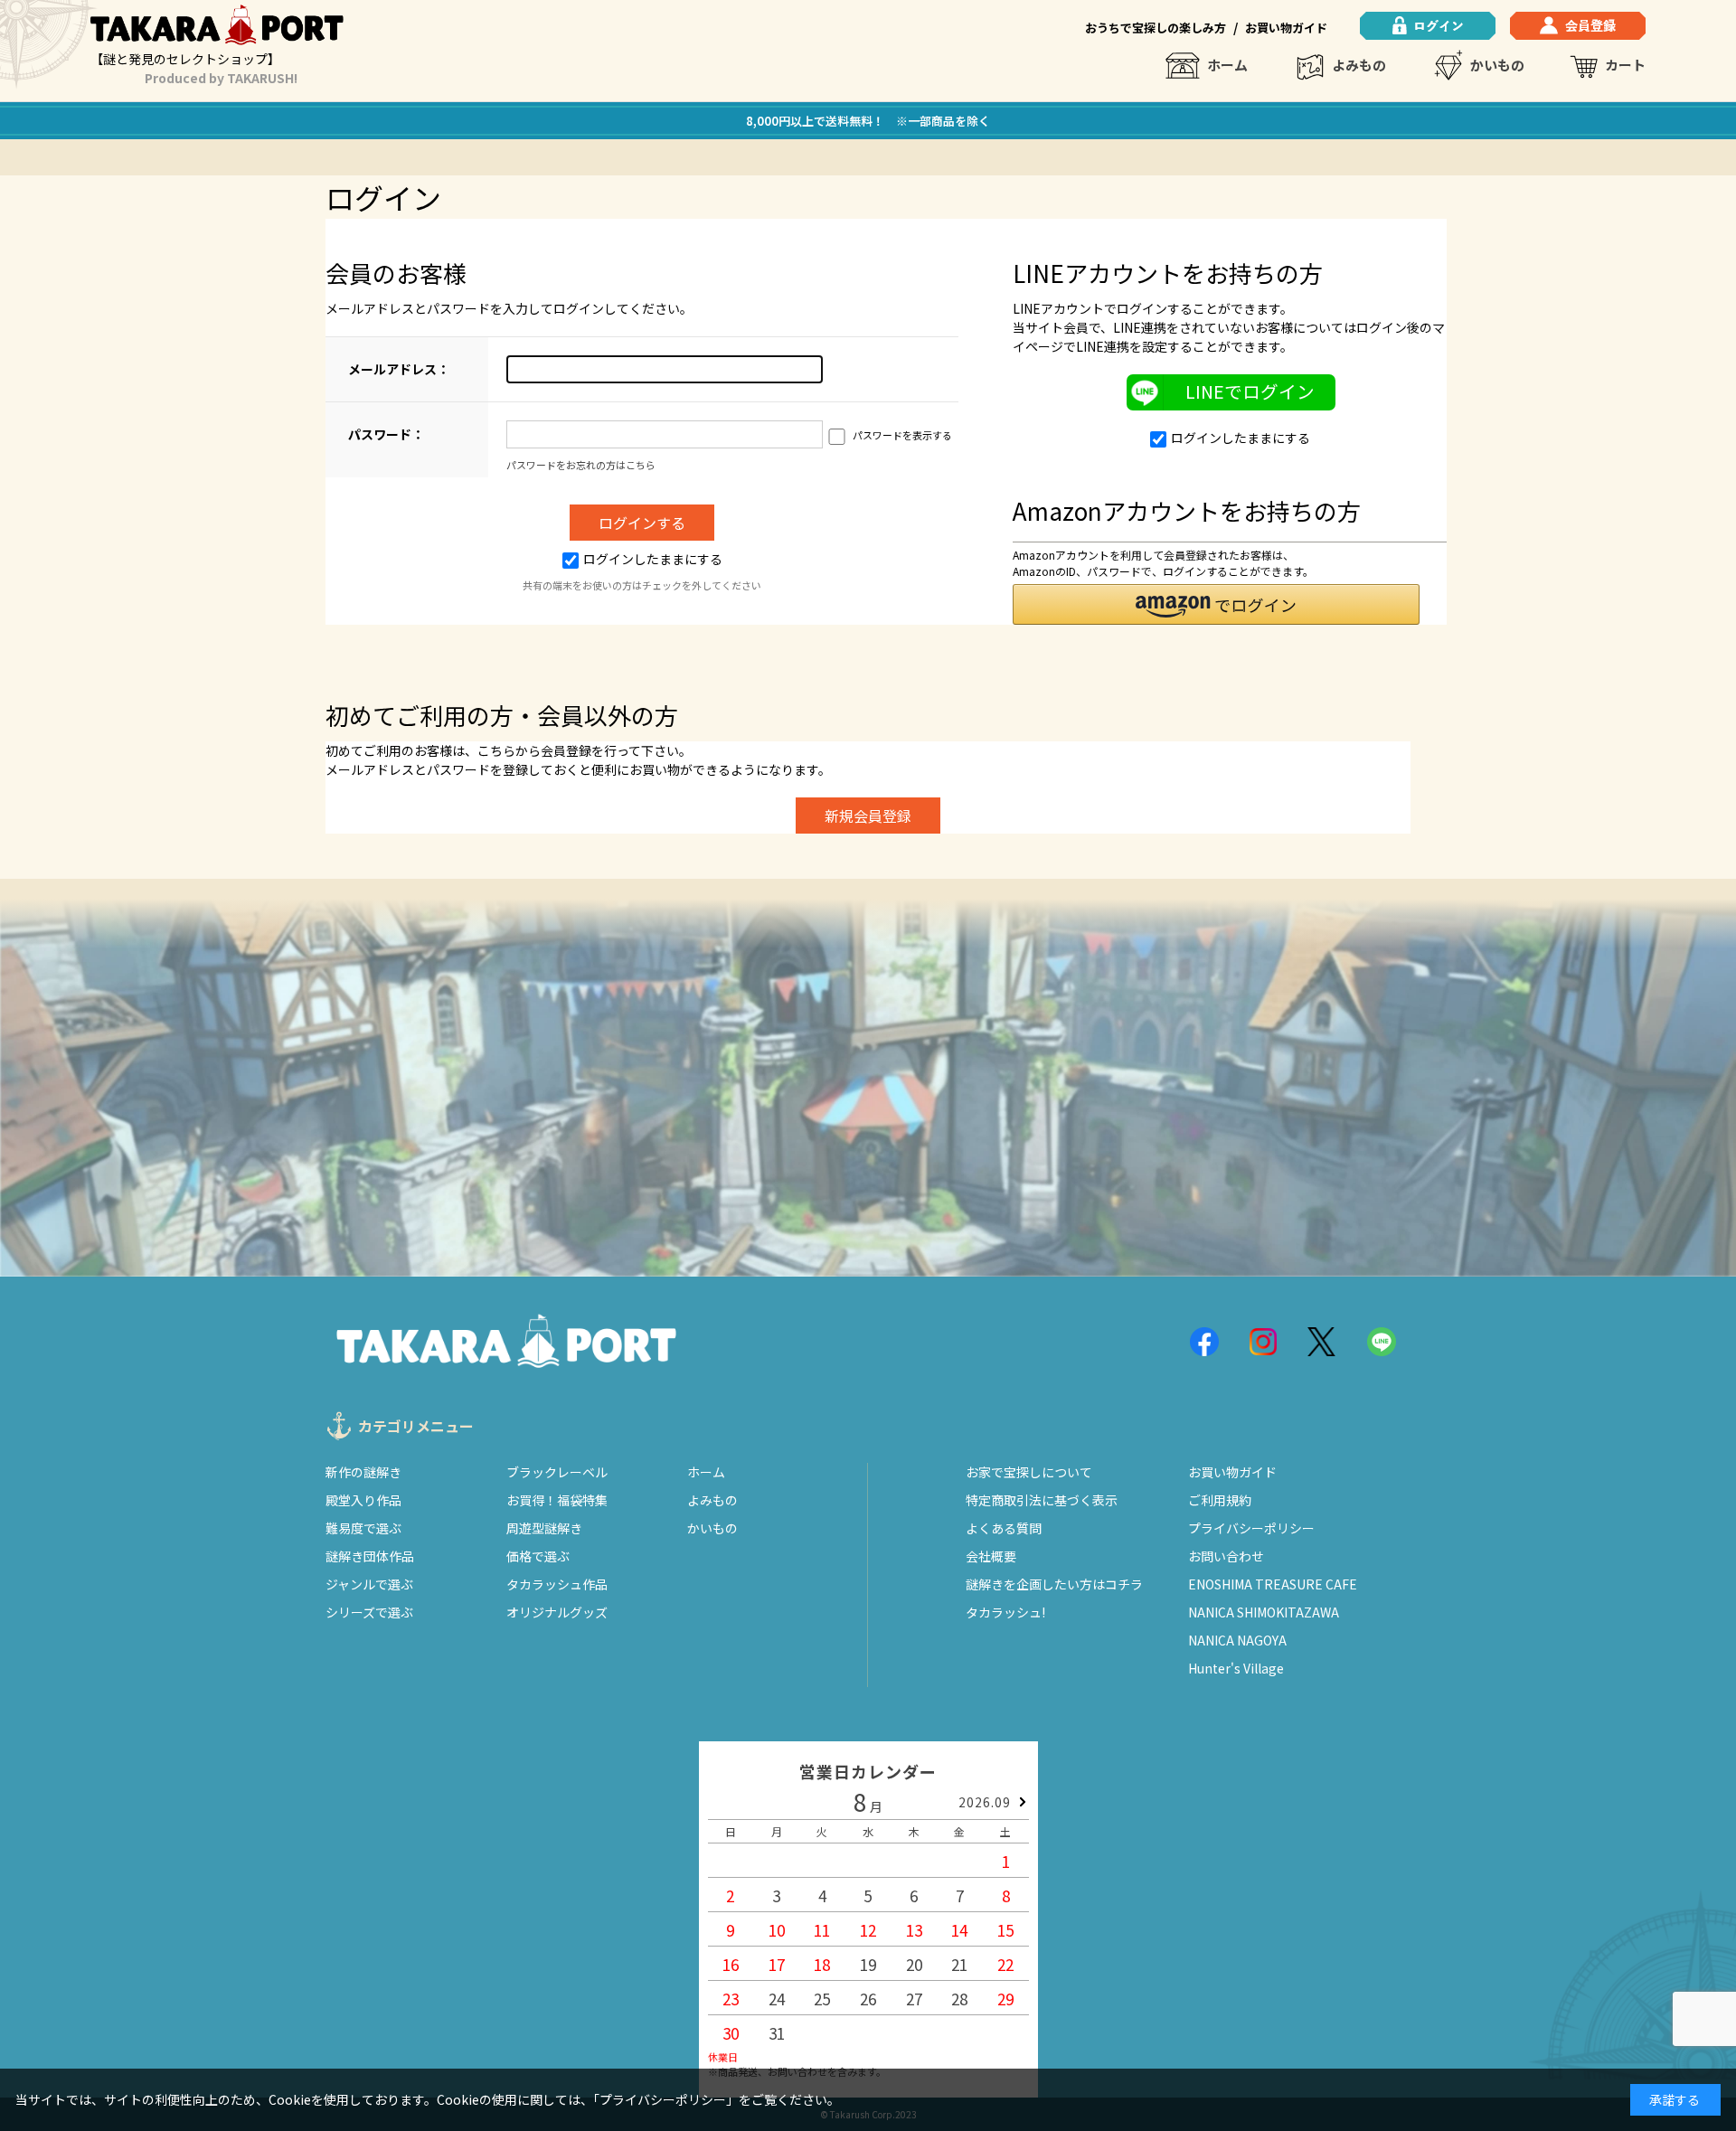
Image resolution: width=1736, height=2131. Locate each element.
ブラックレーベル (557, 1472)
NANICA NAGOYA (1237, 1640)
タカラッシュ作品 (557, 1584)
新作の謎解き (363, 1472)
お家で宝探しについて (1029, 1472)
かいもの (1497, 65)
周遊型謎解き (544, 1528)
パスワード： (386, 434)
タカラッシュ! (1005, 1612)
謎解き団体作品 (370, 1556)
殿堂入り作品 (363, 1500)
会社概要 (991, 1556)
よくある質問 (1004, 1528)
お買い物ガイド (1286, 28)
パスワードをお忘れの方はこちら (581, 465)
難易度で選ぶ (363, 1528)
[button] (1216, 604)
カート (1625, 65)
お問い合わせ (1226, 1556)
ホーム (1227, 65)
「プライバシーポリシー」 (666, 2099)
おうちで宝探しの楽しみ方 (1156, 28)
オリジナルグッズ (557, 1612)
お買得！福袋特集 (557, 1500)
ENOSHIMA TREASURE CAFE (1273, 1584)
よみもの (1359, 65)
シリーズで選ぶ (369, 1612)
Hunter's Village (1236, 1668)
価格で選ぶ (538, 1556)
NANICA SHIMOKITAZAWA (1264, 1612)
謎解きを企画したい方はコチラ (1054, 1584)
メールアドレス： (399, 369)
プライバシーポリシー (1251, 1528)
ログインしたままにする (653, 559)
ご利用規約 (1220, 1500)
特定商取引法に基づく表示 (1042, 1500)
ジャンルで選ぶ (369, 1584)
